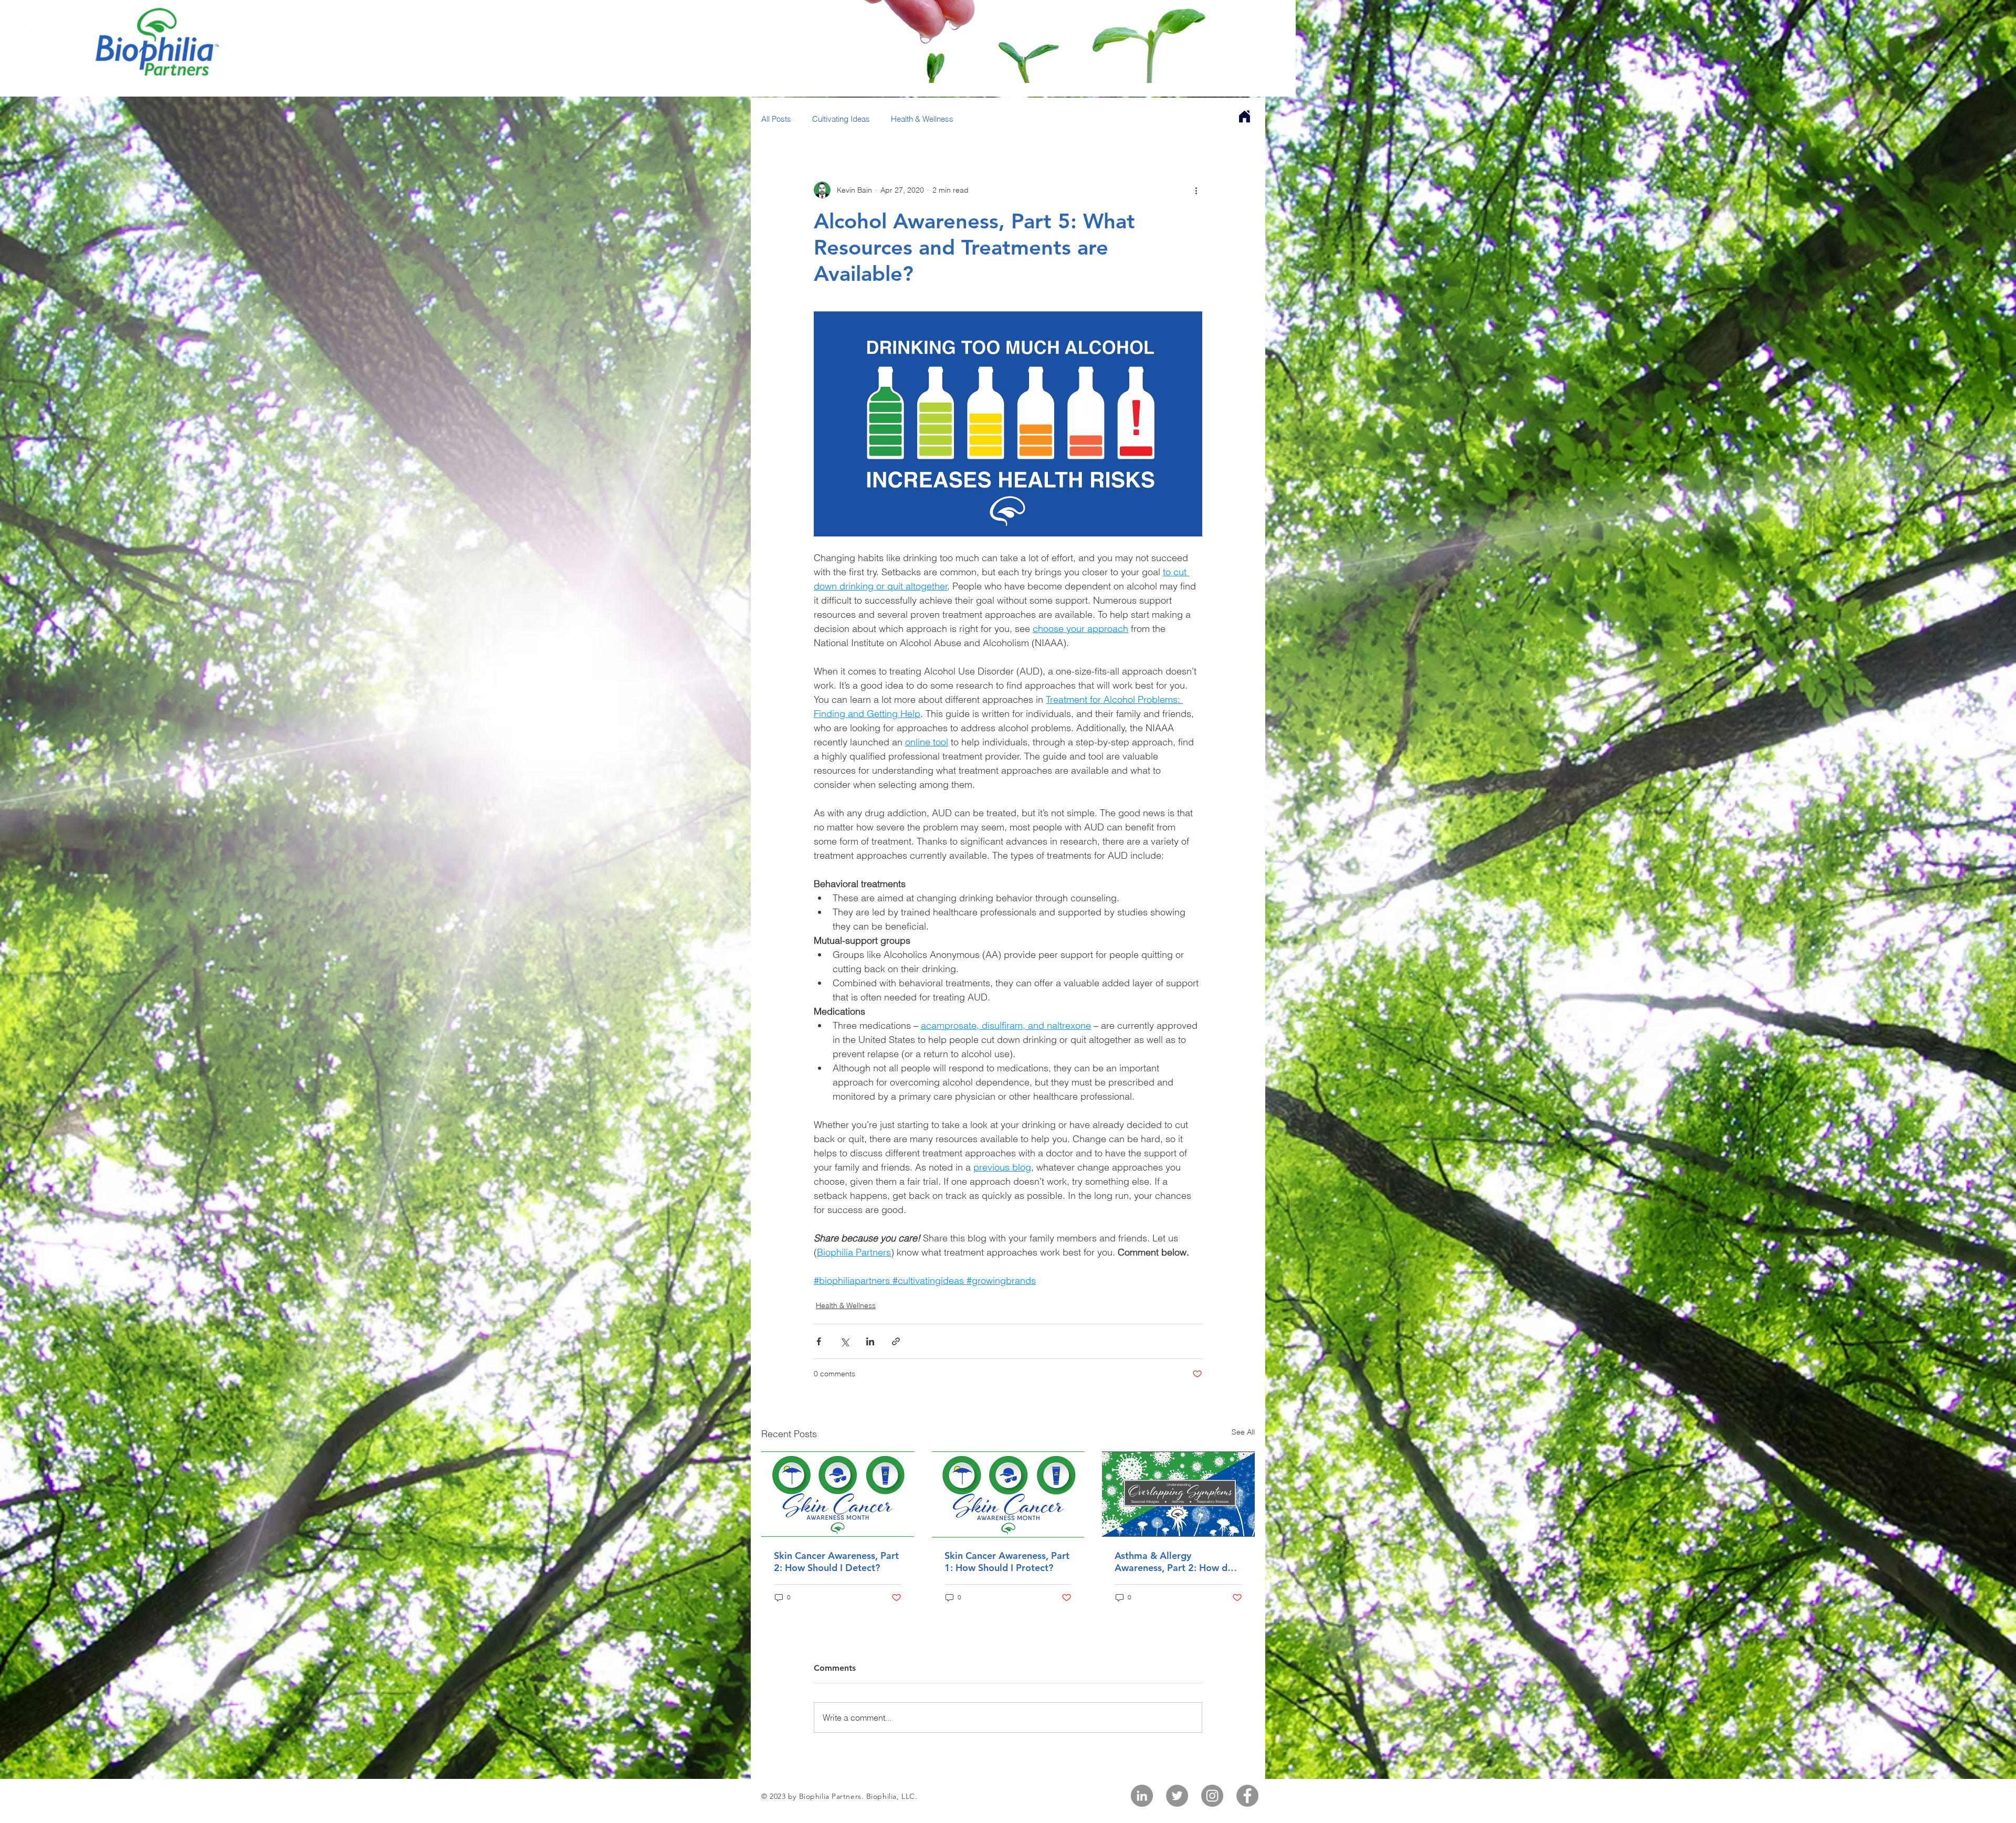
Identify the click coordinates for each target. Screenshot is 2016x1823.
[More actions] (1196, 190)
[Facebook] (1247, 1796)
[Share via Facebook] (819, 1341)
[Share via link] (896, 1341)
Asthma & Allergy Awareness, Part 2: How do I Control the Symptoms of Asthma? (1177, 1562)
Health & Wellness (922, 119)
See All (1243, 1432)
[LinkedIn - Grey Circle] (1142, 1796)
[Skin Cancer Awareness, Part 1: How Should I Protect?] (1008, 1494)
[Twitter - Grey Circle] (1177, 1796)
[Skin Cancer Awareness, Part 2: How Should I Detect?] (838, 1494)
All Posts (776, 119)
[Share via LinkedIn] (870, 1341)
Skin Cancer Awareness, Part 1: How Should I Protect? (1007, 1562)
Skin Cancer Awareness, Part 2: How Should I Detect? (836, 1562)
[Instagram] (1212, 1796)
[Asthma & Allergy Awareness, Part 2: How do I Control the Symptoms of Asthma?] (1178, 1494)
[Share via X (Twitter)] (844, 1341)
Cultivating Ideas (841, 119)
